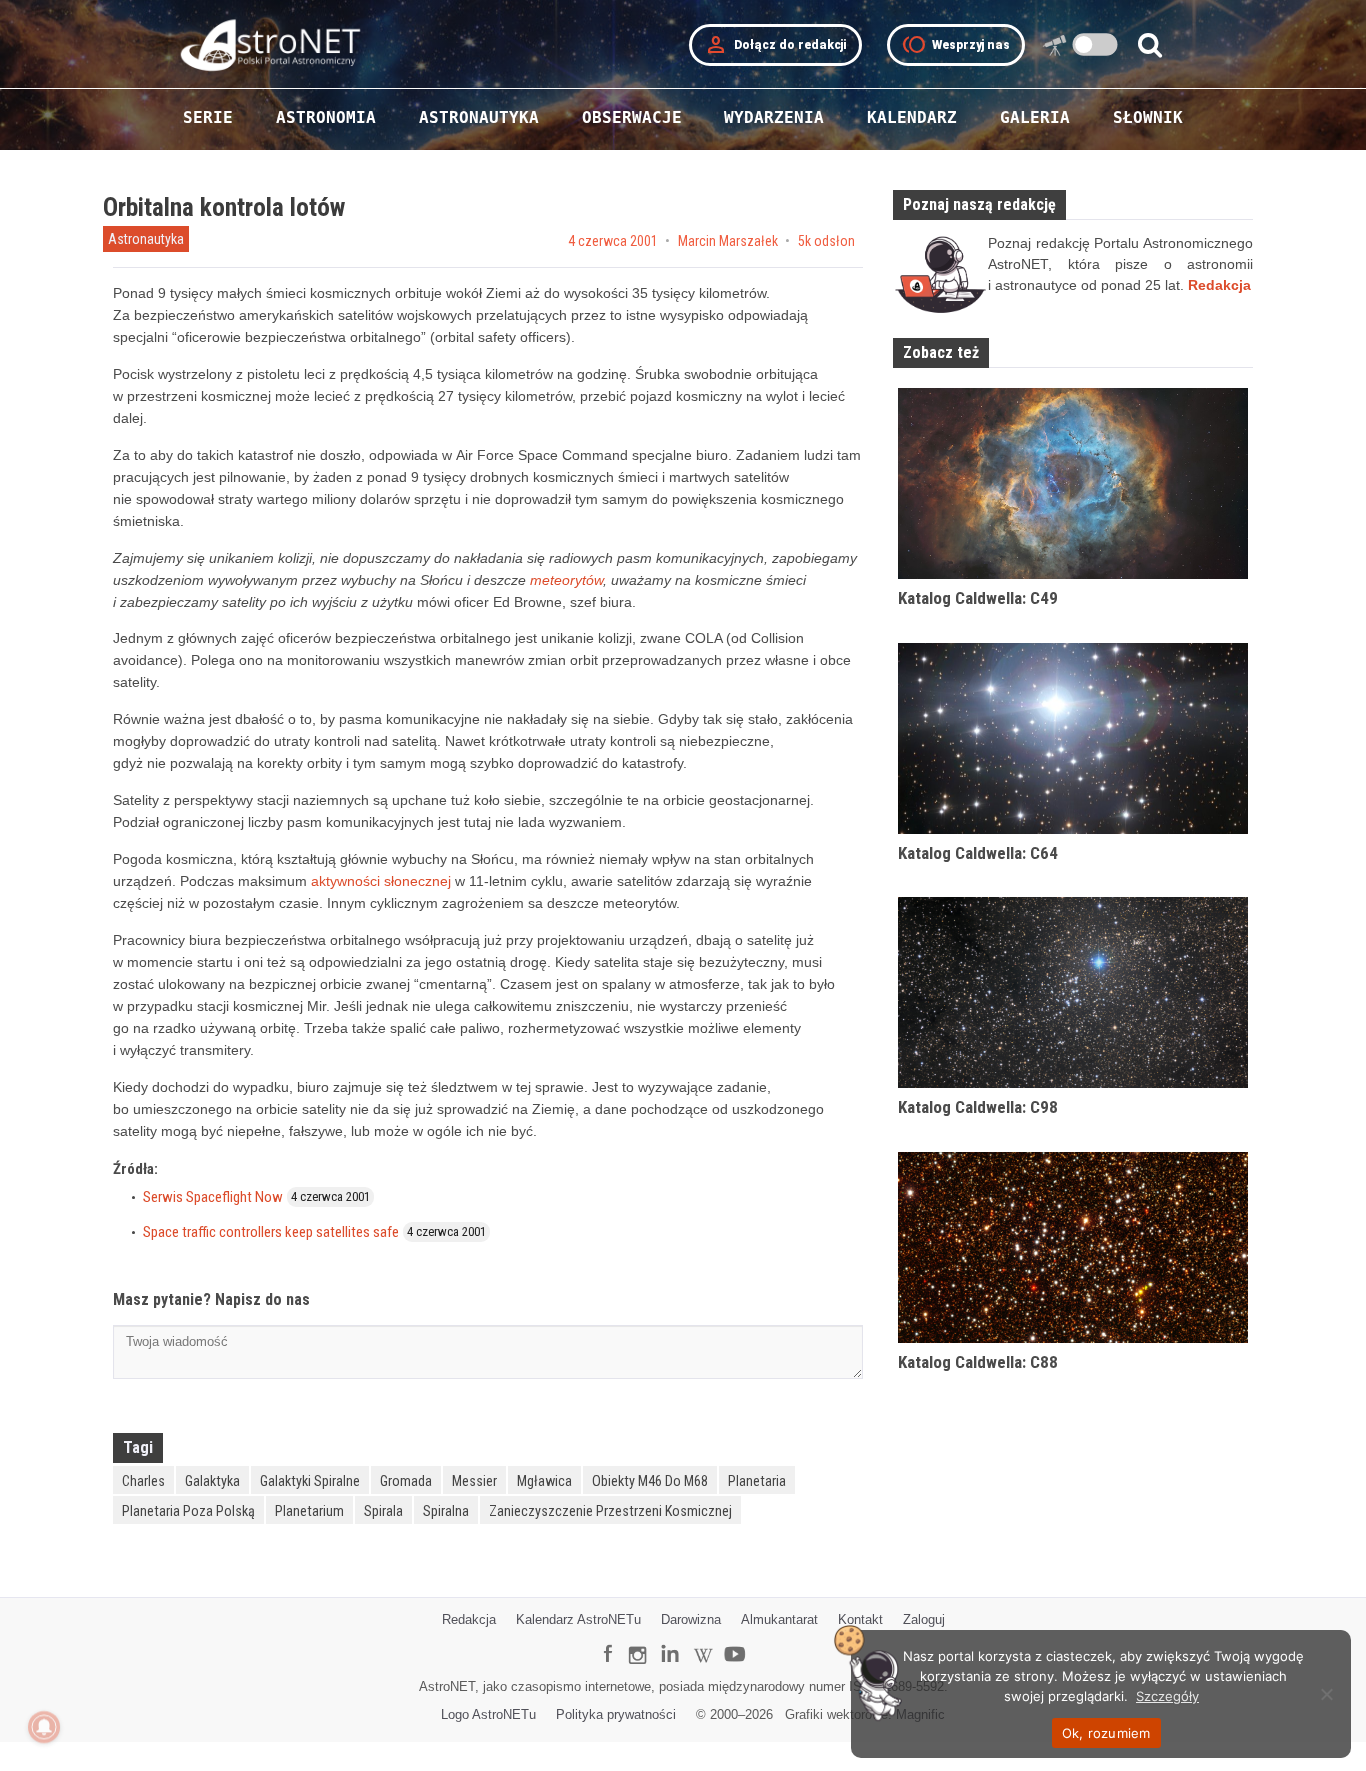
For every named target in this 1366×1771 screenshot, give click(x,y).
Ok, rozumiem (1106, 1733)
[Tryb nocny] (1095, 44)
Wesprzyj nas (956, 45)
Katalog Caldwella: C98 (978, 1107)
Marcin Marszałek (728, 241)
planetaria (757, 1481)
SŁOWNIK (1148, 117)
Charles (143, 1481)
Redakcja (469, 1619)
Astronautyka (146, 239)
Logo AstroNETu (488, 1714)
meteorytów (566, 580)
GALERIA (1035, 117)
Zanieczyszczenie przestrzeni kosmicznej (610, 1511)
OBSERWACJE (632, 117)
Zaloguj (924, 1619)
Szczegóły (1167, 1696)
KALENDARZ (912, 117)
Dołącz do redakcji (775, 45)
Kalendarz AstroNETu (578, 1619)
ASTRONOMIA (326, 117)
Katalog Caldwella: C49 (978, 598)
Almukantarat (779, 1619)
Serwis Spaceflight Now (213, 1197)
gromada (406, 1481)
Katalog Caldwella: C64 (978, 853)
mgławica (544, 1481)
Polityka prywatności (616, 1714)
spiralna (446, 1511)
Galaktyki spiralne (310, 1481)
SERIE (208, 117)
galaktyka (212, 1481)
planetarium (309, 1511)
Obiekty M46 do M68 (650, 1481)
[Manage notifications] (44, 1727)
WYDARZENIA (774, 117)
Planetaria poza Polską (188, 1511)
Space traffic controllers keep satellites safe (271, 1232)
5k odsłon (826, 241)
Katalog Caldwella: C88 (978, 1362)
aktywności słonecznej (381, 881)
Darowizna (691, 1619)
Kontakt (860, 1619)
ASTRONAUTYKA (479, 117)
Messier (474, 1481)
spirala (383, 1511)
